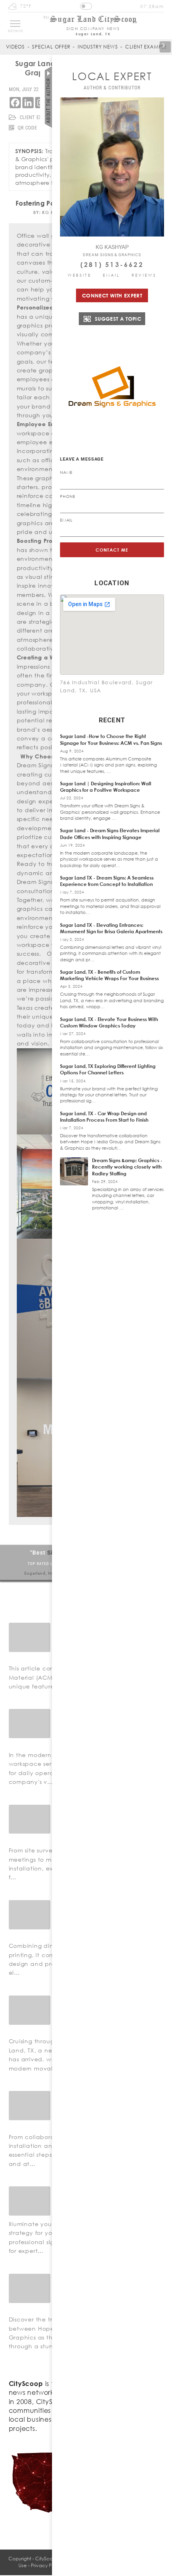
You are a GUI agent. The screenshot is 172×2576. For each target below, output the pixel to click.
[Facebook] (15, 103)
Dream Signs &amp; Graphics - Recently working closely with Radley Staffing (127, 1167)
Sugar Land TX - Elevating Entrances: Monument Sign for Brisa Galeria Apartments (111, 928)
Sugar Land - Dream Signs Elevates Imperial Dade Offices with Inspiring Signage (110, 834)
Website (79, 275)
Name (66, 472)
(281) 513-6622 (112, 265)
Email (112, 275)
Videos (15, 47)
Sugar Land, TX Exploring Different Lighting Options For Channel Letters (108, 1069)
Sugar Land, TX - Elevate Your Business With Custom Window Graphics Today (109, 1022)
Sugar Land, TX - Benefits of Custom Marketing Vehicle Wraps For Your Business (109, 975)
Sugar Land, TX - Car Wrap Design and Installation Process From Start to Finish (104, 1117)
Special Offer (51, 47)
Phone (68, 496)
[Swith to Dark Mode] (86, 6)
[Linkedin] (28, 103)
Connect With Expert (112, 295)
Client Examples (148, 47)
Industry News (98, 47)
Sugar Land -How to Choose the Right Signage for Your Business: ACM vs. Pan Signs (111, 739)
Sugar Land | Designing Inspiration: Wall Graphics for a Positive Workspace (106, 787)
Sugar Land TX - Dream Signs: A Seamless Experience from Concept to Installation (107, 881)
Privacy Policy (46, 2565)
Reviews (144, 275)
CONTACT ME (112, 550)
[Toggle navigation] (15, 24)
